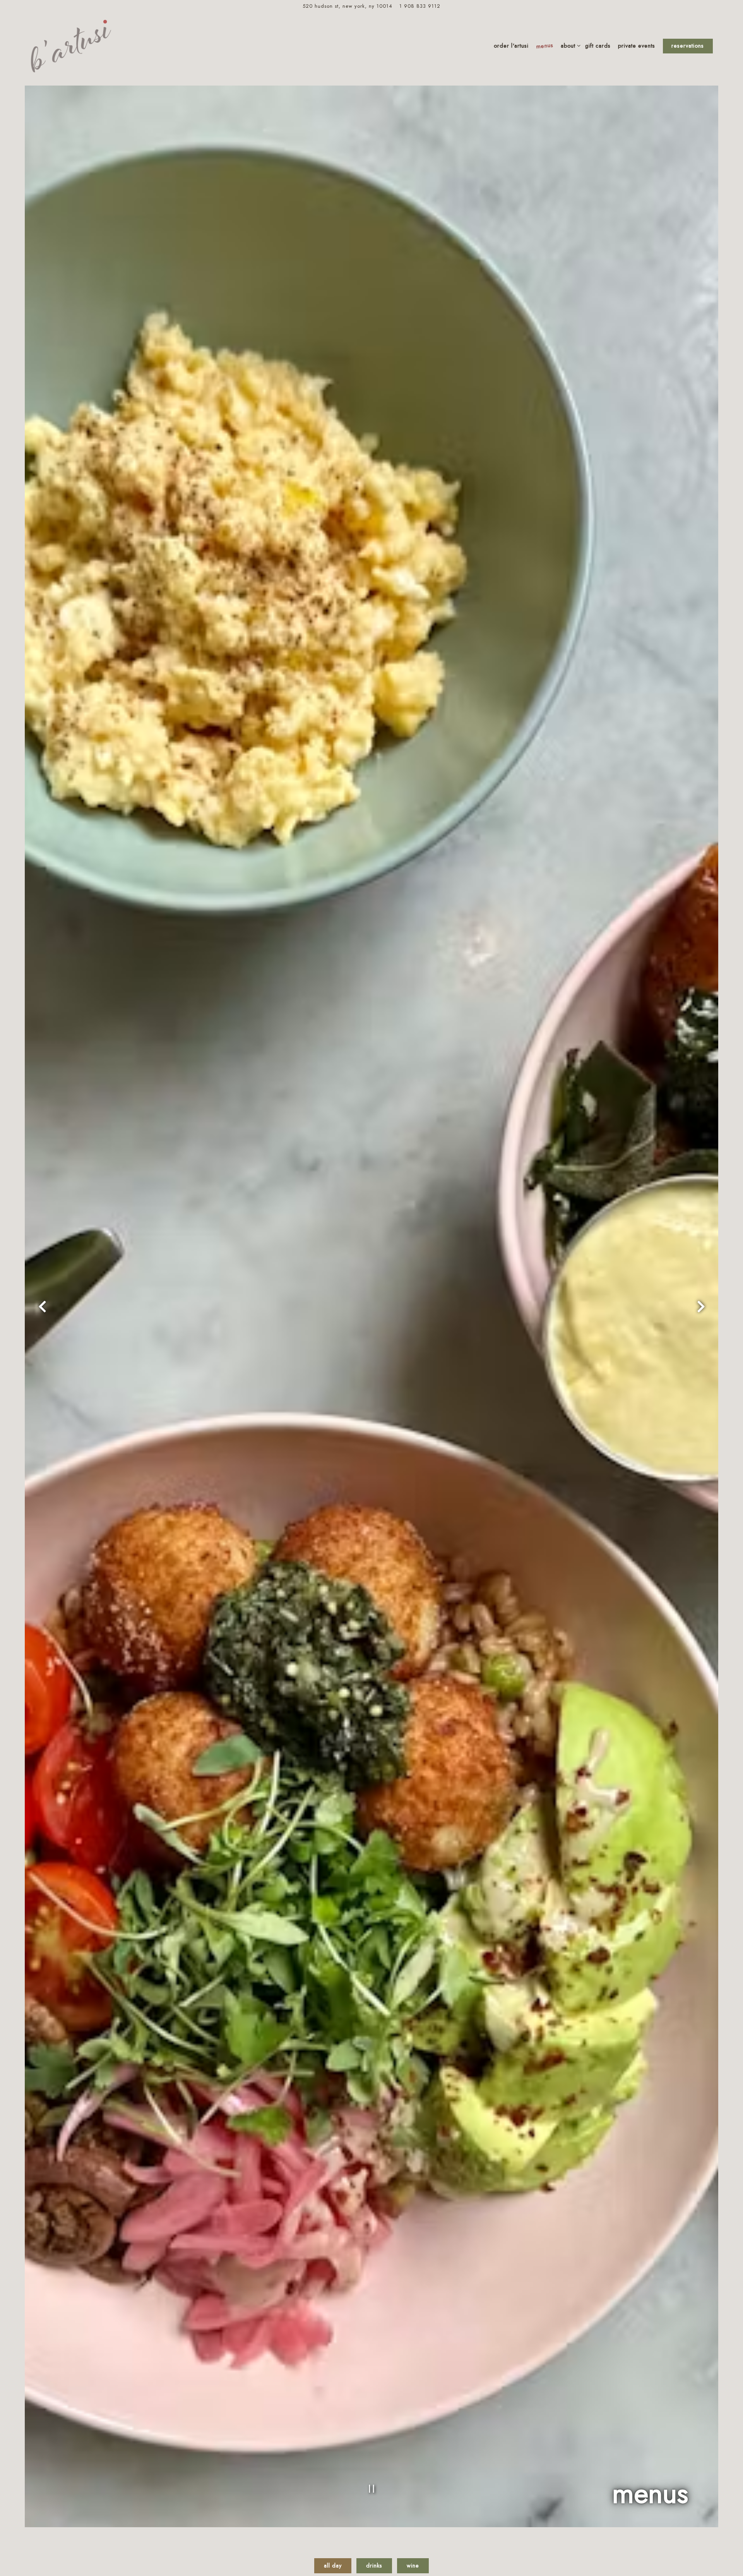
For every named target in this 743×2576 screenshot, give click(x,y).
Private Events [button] (637, 46)
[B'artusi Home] (71, 46)
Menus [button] (545, 46)
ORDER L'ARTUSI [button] (511, 46)
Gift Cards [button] (598, 46)
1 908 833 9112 (420, 6)
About (569, 45)
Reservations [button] (688, 46)
